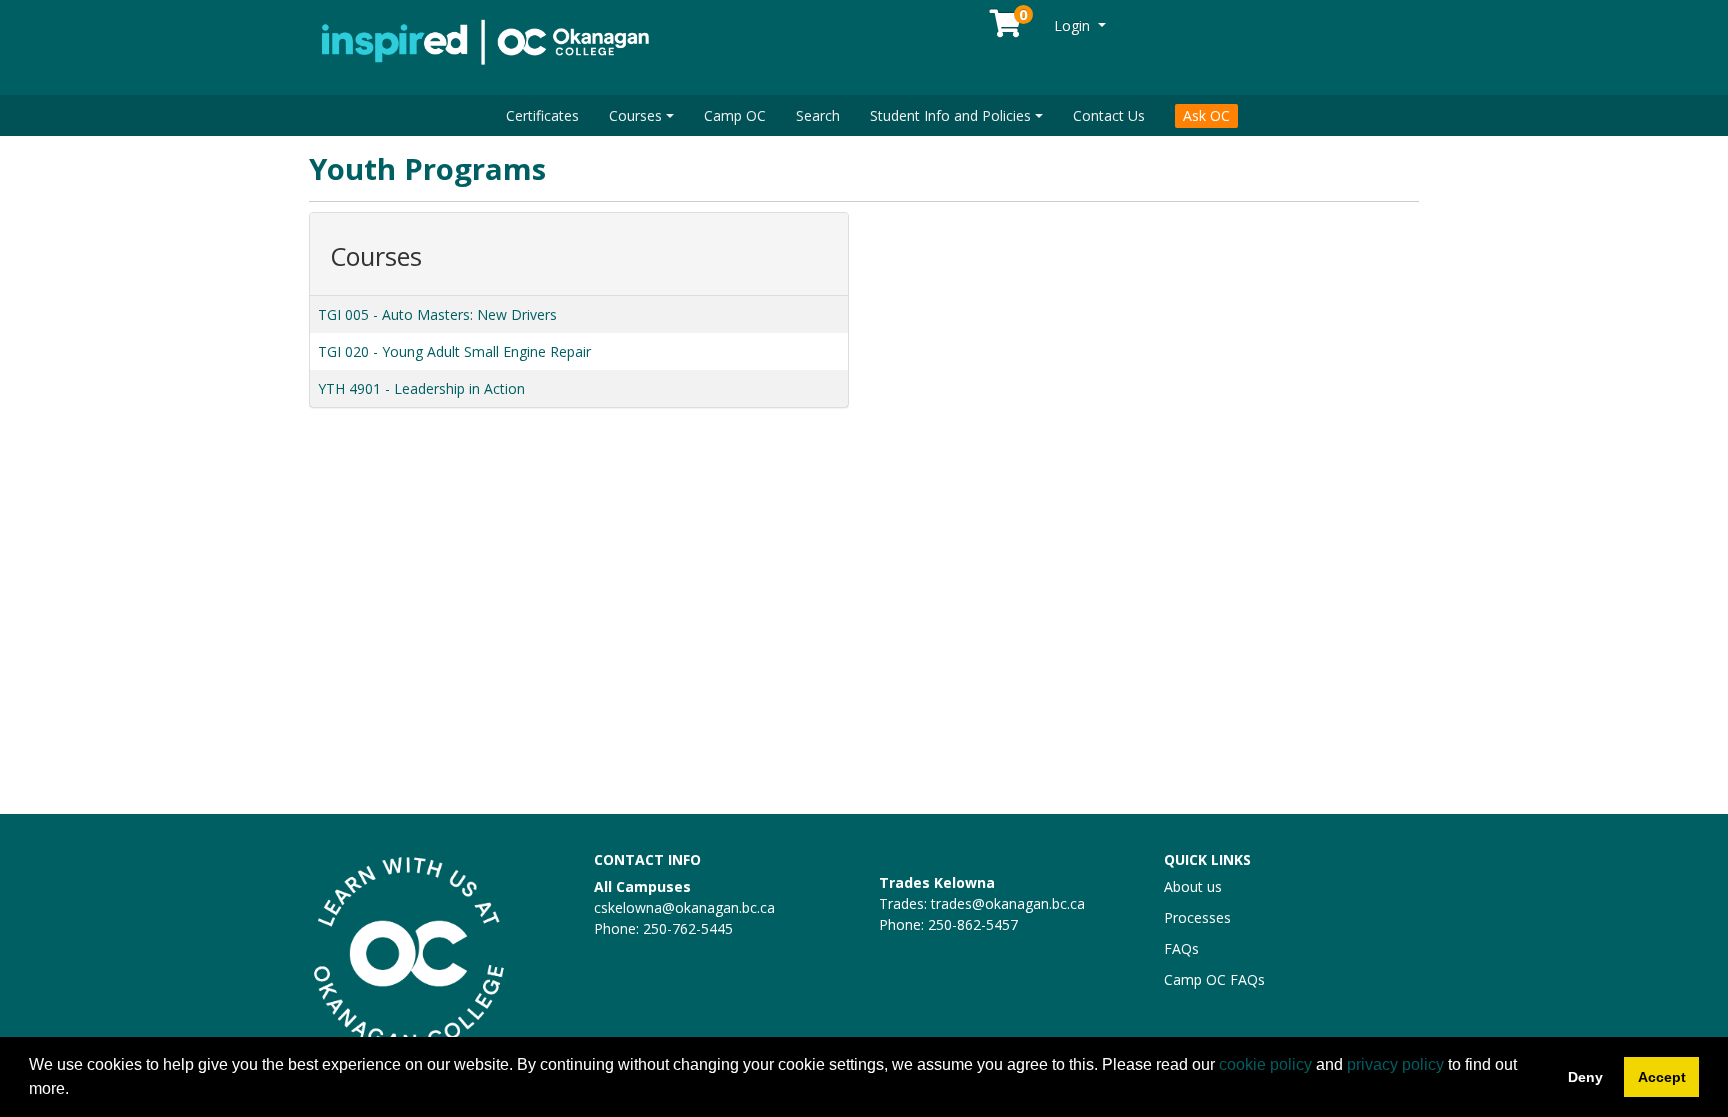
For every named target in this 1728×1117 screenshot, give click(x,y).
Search (818, 115)
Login (1074, 25)
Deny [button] (1585, 1077)
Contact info (647, 859)
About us (1193, 886)
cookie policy (1265, 1064)
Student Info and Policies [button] (950, 115)
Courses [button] (635, 115)
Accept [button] (1662, 1077)
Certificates (542, 115)
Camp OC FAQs (1214, 979)
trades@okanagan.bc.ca (1008, 903)
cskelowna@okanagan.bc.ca (684, 907)
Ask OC (1206, 115)
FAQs (1181, 948)
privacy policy (1395, 1064)
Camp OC (735, 115)
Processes (1197, 917)
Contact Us (1109, 115)
